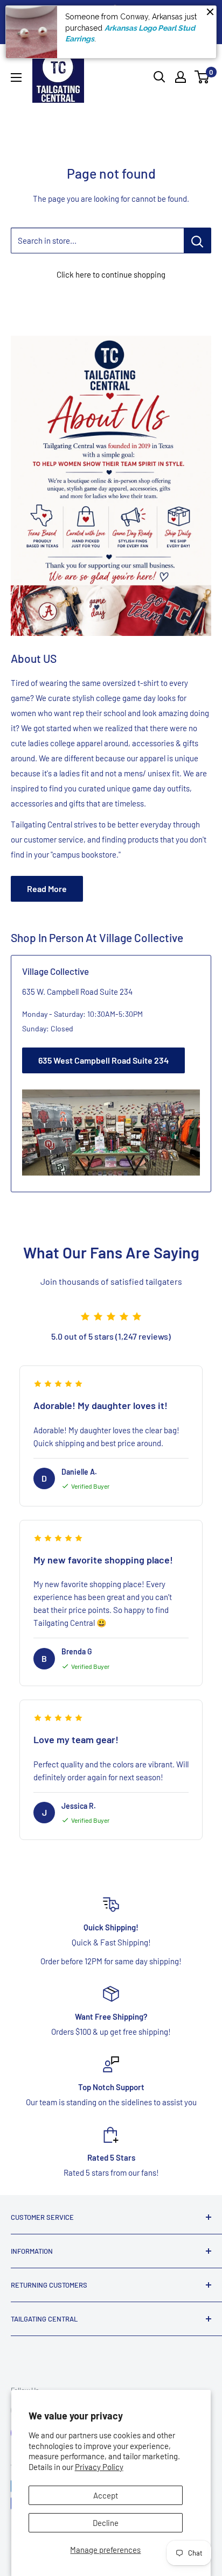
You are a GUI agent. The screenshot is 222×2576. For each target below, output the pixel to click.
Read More (47, 889)
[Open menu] (16, 77)
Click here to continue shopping (111, 274)
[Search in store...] (197, 240)
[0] (202, 77)
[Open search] (159, 77)
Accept (106, 2495)
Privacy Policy (99, 2467)
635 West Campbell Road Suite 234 (103, 1060)
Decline (106, 2523)
